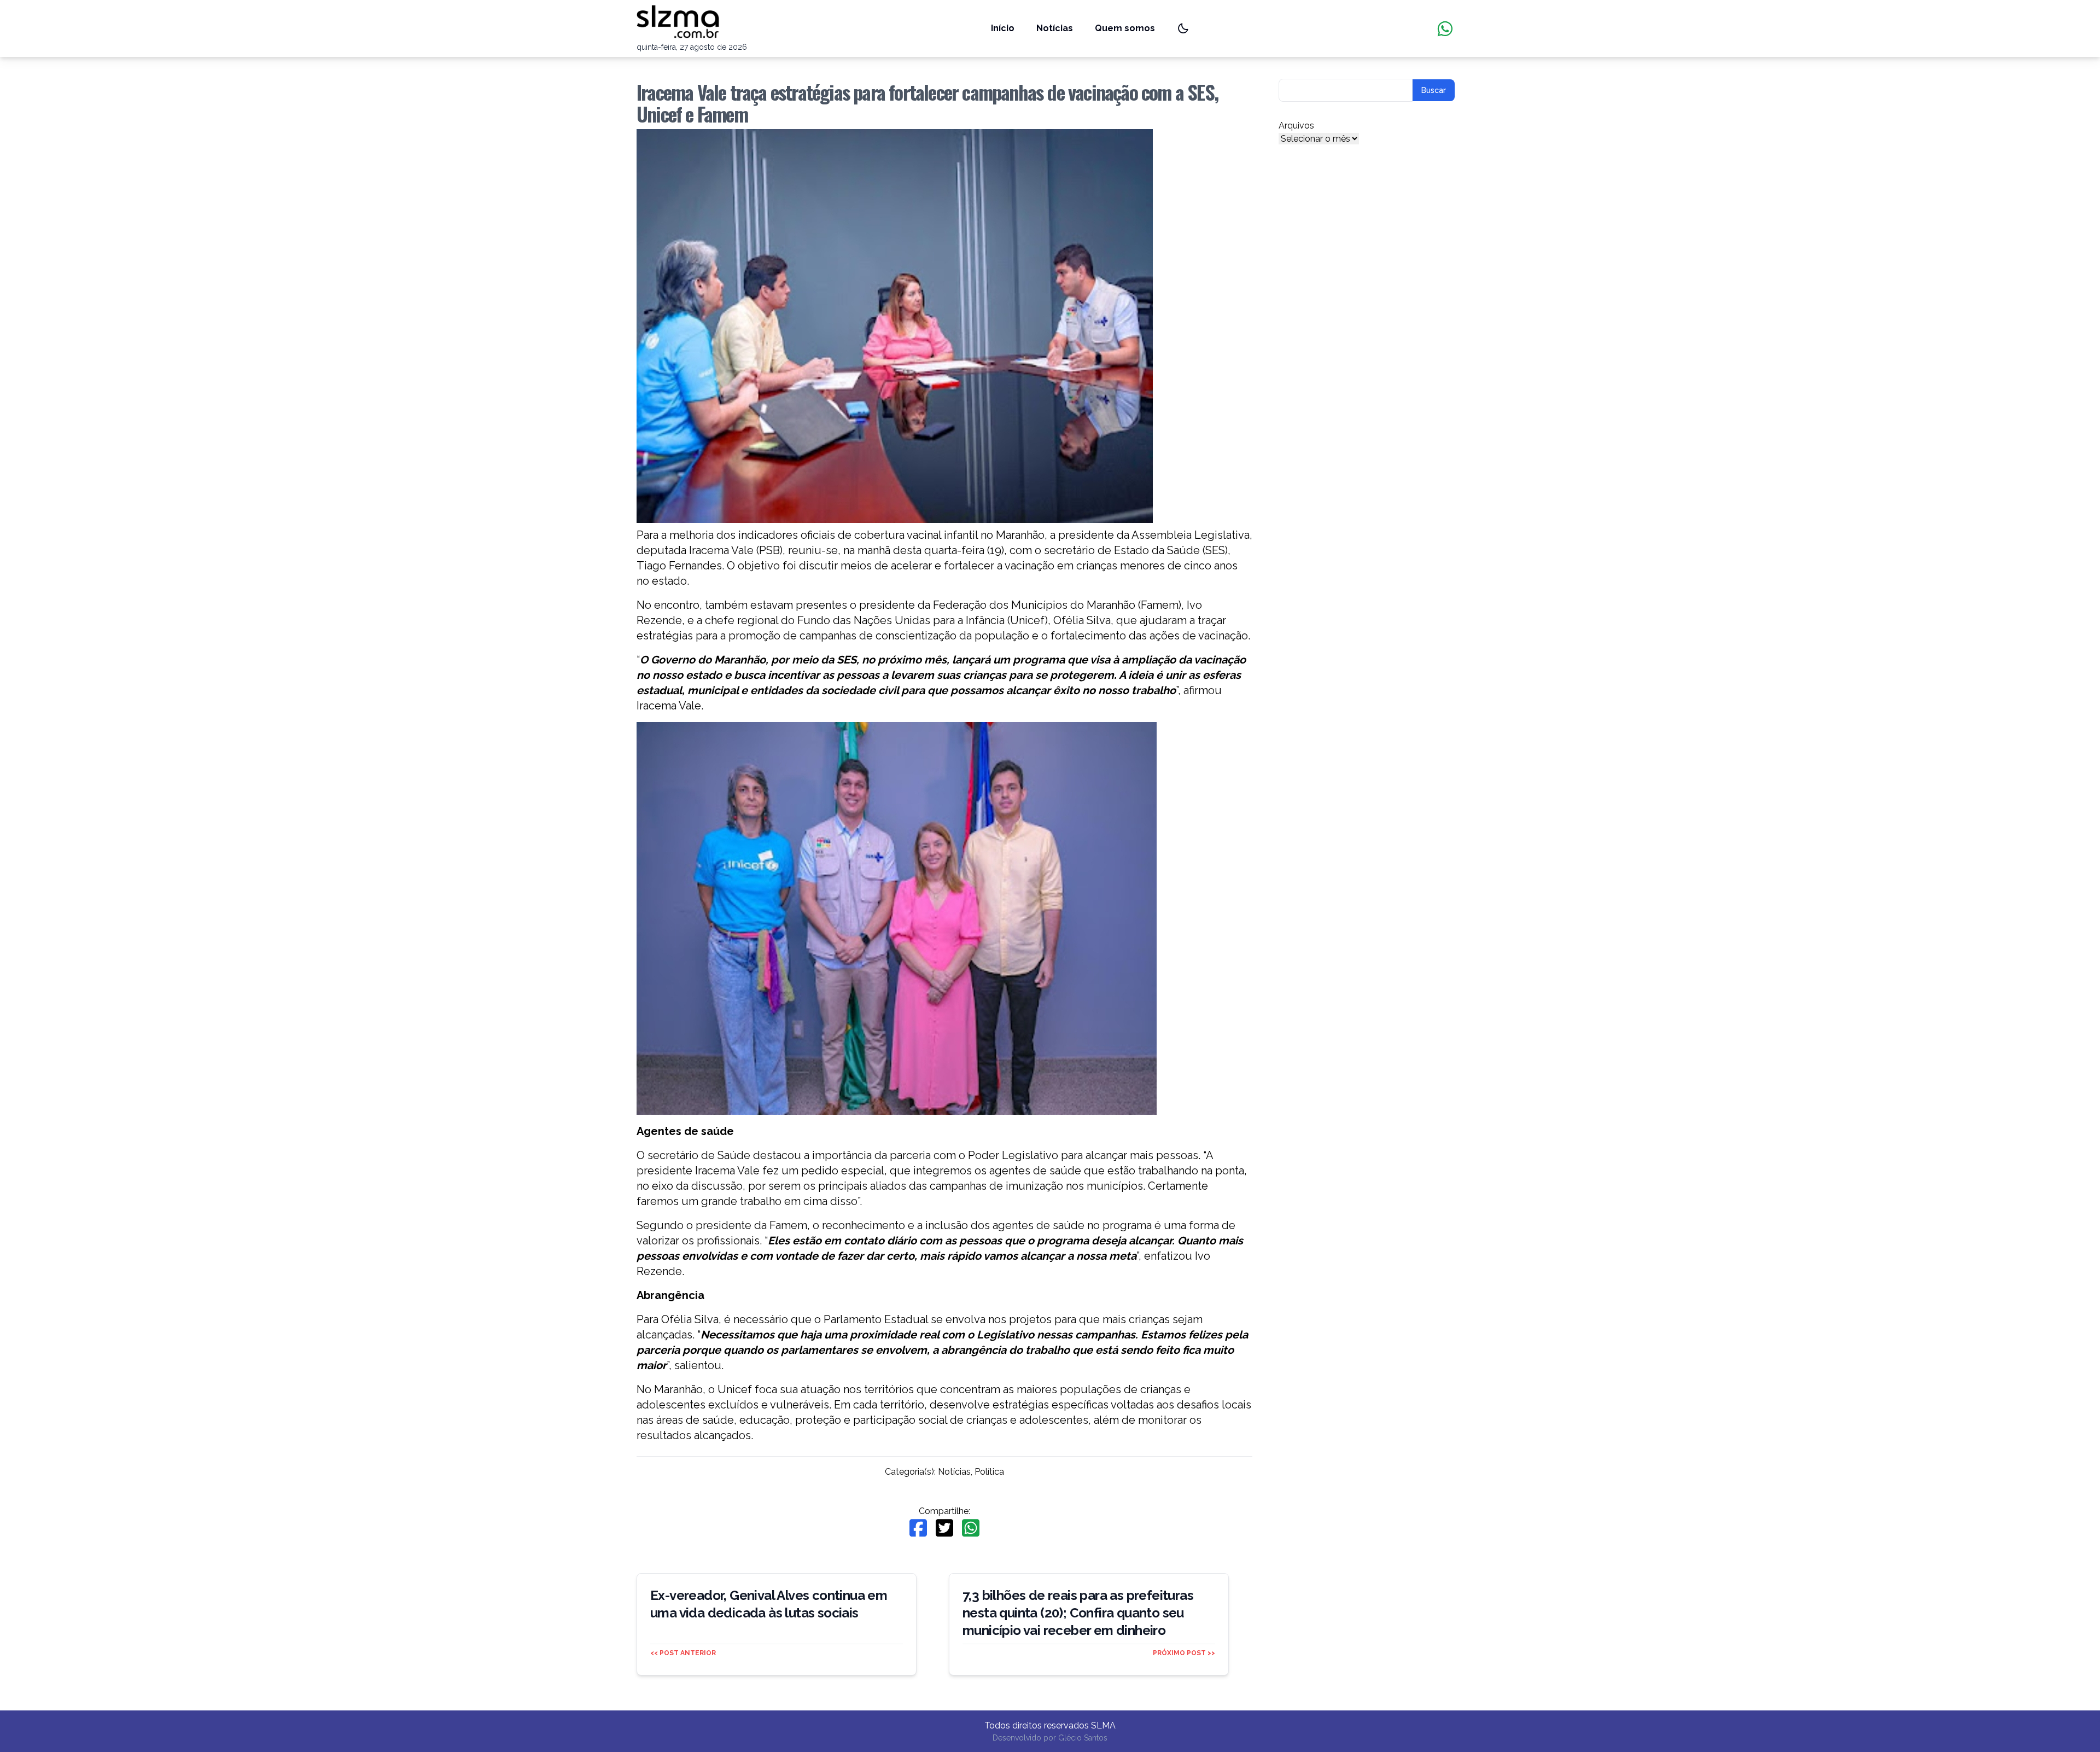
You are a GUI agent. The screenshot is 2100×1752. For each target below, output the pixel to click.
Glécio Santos (1083, 1738)
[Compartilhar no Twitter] (944, 1528)
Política (989, 1472)
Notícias (1055, 28)
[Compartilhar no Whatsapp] (971, 1528)
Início (1003, 28)
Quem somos (1125, 28)
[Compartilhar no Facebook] (918, 1528)
